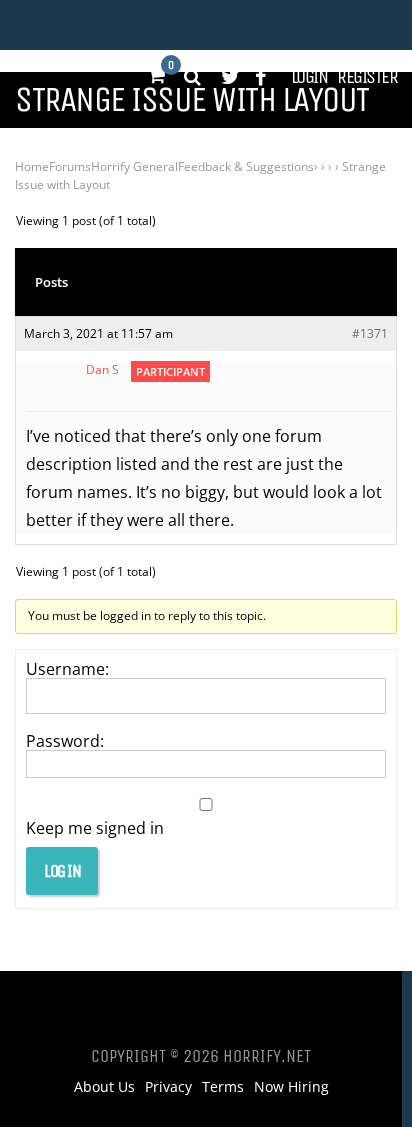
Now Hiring (291, 1087)
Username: (67, 669)
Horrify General (134, 166)
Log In (62, 871)
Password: (65, 741)
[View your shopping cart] (156, 76)
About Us (104, 1087)
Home (32, 166)
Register (367, 77)
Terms (223, 1087)
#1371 (370, 333)
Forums (70, 166)
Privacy (168, 1087)
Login (309, 77)
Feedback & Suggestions (246, 166)
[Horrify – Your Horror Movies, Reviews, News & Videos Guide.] (81, 25)
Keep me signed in (95, 828)
